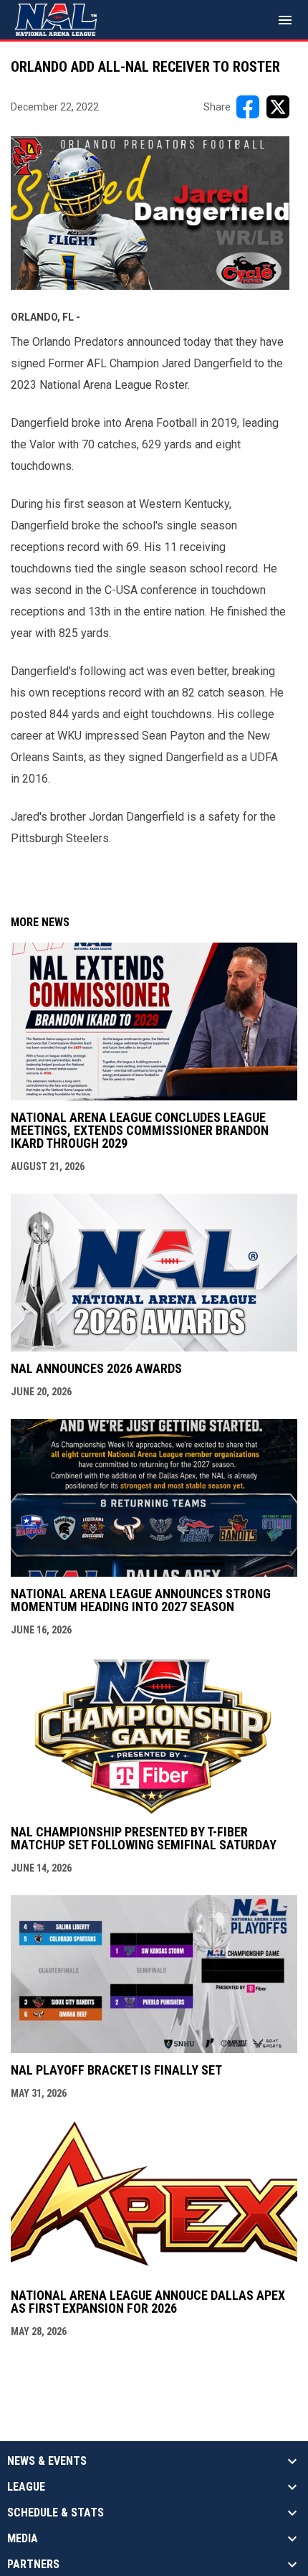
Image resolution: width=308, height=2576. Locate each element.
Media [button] (23, 2539)
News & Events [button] (47, 2461)
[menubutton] (285, 20)
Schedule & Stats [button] (56, 2513)
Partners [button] (33, 2565)
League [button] (26, 2487)
